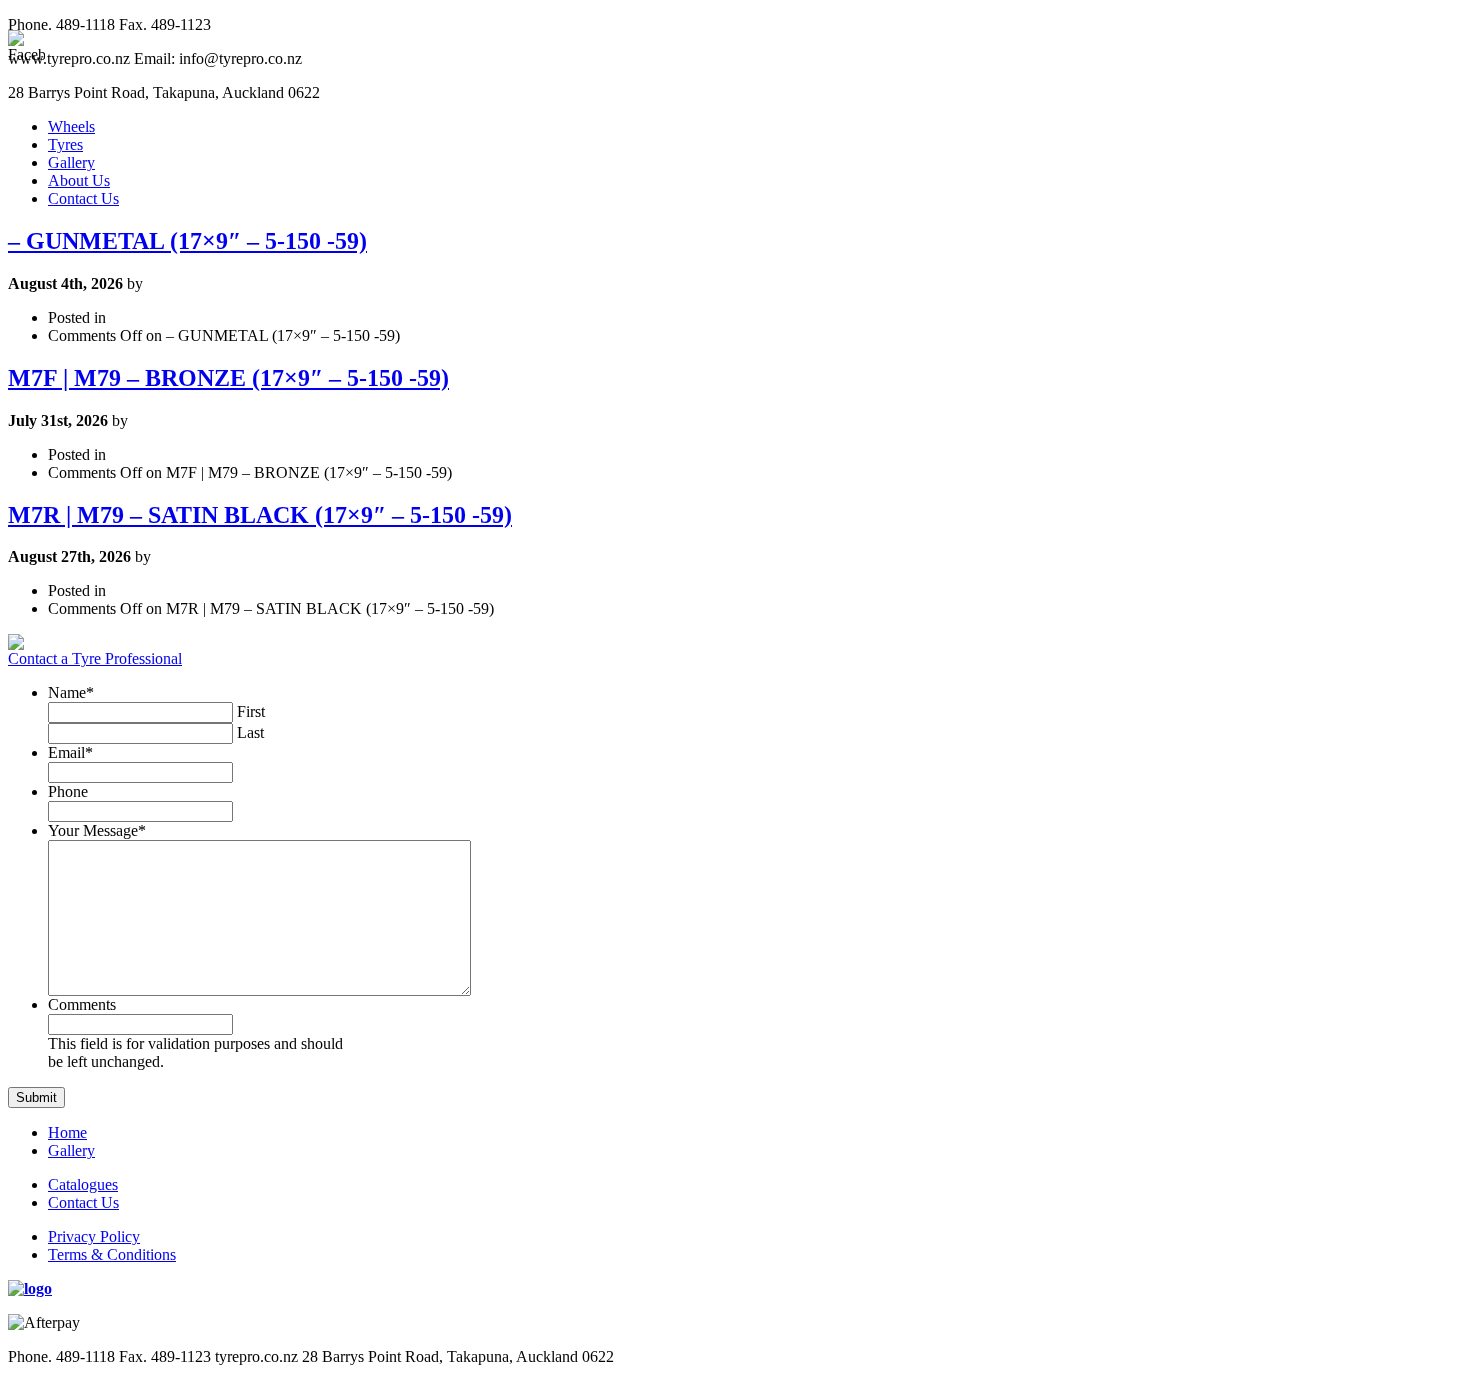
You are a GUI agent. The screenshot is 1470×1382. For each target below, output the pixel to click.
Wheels (71, 126)
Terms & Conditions (112, 1254)
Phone (68, 791)
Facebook (1443, 574)
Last (250, 732)
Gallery (71, 162)
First (251, 711)
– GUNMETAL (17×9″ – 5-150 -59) (187, 241)
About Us (79, 180)
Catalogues (83, 1184)
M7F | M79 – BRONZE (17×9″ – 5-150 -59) (228, 378)
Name (71, 692)
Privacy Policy (94, 1236)
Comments (82, 1004)
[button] (36, 1097)
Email (70, 752)
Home (67, 1132)
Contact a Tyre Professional (95, 658)
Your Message (97, 830)
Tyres (65, 144)
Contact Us (83, 198)
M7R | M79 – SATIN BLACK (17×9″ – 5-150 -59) (260, 515)
